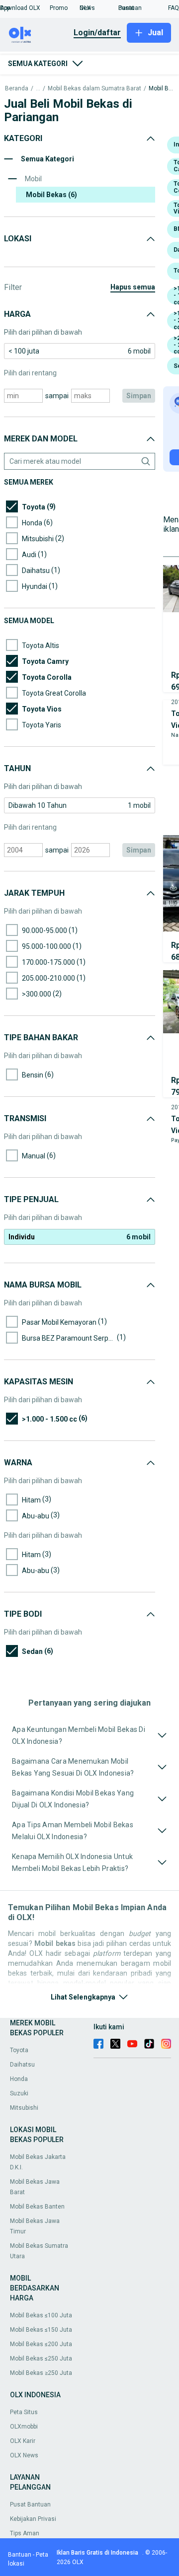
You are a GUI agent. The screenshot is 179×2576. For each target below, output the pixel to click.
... (38, 89)
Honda (19, 2079)
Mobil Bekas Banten (37, 2207)
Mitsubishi (24, 2108)
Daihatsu (22, 2065)
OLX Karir (23, 2441)
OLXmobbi (24, 2427)
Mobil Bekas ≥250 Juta (41, 2373)
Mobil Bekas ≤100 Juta (41, 2315)
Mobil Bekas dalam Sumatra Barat (94, 89)
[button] (25, 8)
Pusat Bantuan (30, 2504)
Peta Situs (24, 2412)
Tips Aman (25, 2533)
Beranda (17, 89)
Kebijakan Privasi (33, 2519)
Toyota (19, 2050)
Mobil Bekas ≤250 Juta (41, 2359)
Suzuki (19, 2093)
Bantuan (20, 2555)
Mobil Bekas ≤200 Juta (41, 2344)
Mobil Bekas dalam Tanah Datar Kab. (161, 89)
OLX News (24, 2455)
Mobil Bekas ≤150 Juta (41, 2330)
